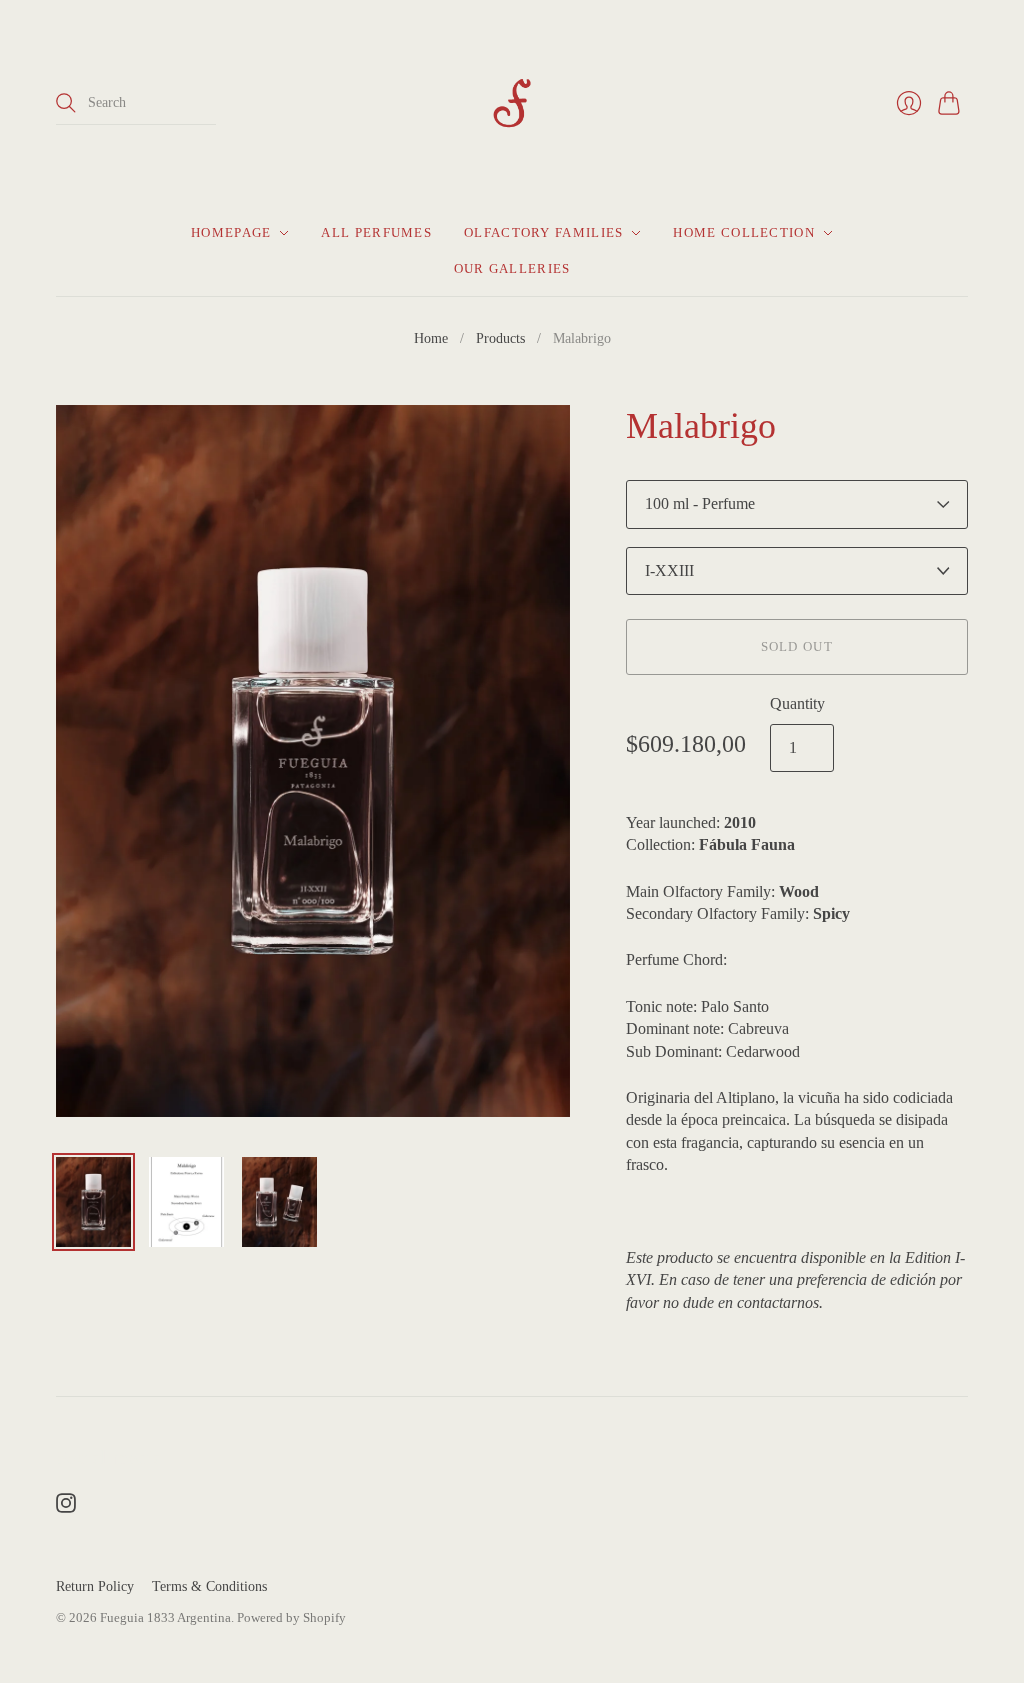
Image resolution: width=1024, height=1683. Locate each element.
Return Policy (95, 1586)
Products (500, 338)
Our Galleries (512, 268)
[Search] (66, 103)
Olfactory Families (543, 232)
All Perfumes (376, 232)
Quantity (797, 703)
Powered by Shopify (291, 1617)
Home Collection (744, 232)
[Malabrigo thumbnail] (93, 1202)
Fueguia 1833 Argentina (165, 1617)
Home (431, 338)
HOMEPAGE (231, 232)
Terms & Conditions (209, 1586)
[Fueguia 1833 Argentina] (512, 103)
